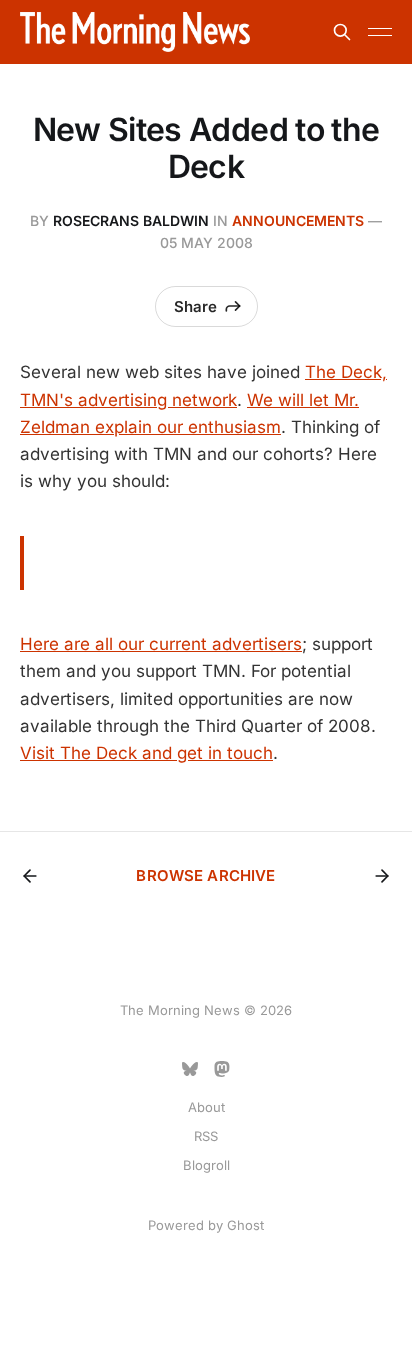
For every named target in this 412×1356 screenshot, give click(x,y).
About (206, 1107)
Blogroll (206, 1165)
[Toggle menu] (380, 32)
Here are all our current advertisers (161, 644)
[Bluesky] (190, 1069)
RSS (206, 1136)
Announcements (298, 220)
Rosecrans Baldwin (131, 220)
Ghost (245, 1225)
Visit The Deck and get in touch (146, 753)
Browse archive (205, 875)
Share (195, 306)
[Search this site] (342, 32)
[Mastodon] (222, 1069)
